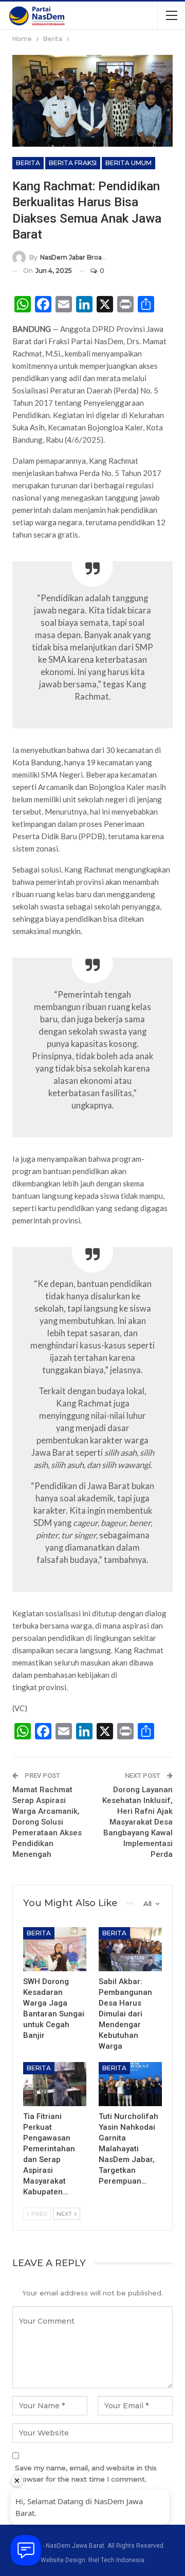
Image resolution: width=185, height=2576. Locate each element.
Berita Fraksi (73, 163)
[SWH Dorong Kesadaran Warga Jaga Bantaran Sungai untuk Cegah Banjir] (55, 1949)
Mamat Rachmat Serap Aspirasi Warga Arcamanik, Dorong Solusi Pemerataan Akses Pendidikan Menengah (47, 1822)
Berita (28, 163)
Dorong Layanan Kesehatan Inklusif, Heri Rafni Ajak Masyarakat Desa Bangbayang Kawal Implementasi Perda (137, 1822)
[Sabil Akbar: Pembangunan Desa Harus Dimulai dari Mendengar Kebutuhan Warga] (130, 1949)
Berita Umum (128, 163)
